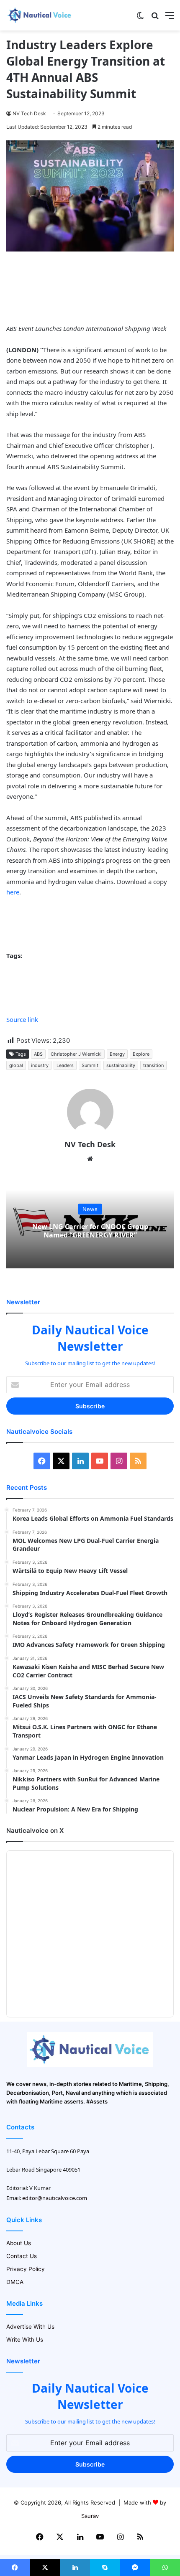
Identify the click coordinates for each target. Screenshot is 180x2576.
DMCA (15, 2282)
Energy (117, 1054)
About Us (19, 2243)
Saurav (90, 2516)
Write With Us (25, 2340)
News (90, 1209)
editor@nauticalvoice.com (55, 2198)
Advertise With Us (30, 2327)
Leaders (65, 1065)
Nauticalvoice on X (35, 1830)
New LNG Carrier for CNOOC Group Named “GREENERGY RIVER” (90, 1231)
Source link (22, 1019)
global (16, 1065)
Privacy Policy (26, 2269)
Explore (141, 1054)
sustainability (121, 1065)
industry (40, 1065)
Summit (90, 1065)
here (13, 892)
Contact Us (22, 2256)
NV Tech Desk (29, 113)
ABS (38, 1054)
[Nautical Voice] (40, 15)
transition (153, 1065)
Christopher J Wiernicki (76, 1054)
